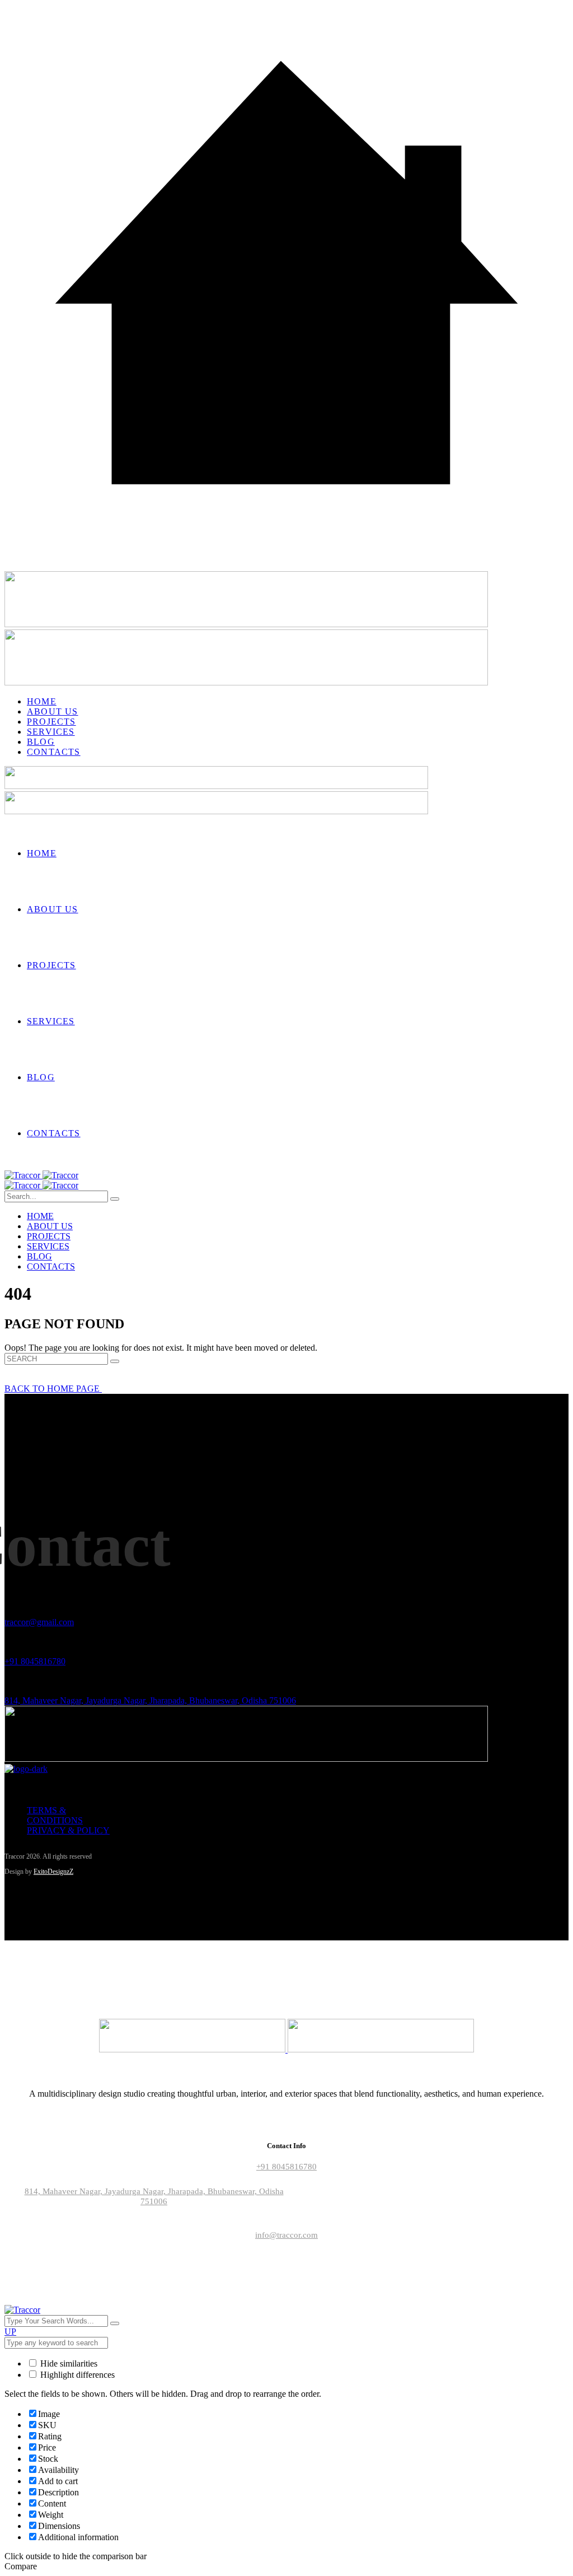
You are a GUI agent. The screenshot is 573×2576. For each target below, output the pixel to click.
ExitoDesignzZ (53, 1872)
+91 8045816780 (35, 1661)
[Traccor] (41, 1175)
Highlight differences (76, 2375)
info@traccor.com (286, 2235)
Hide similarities (68, 2363)
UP (10, 2332)
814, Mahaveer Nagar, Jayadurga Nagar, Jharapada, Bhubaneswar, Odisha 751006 (150, 1700)
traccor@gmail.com (39, 1622)
